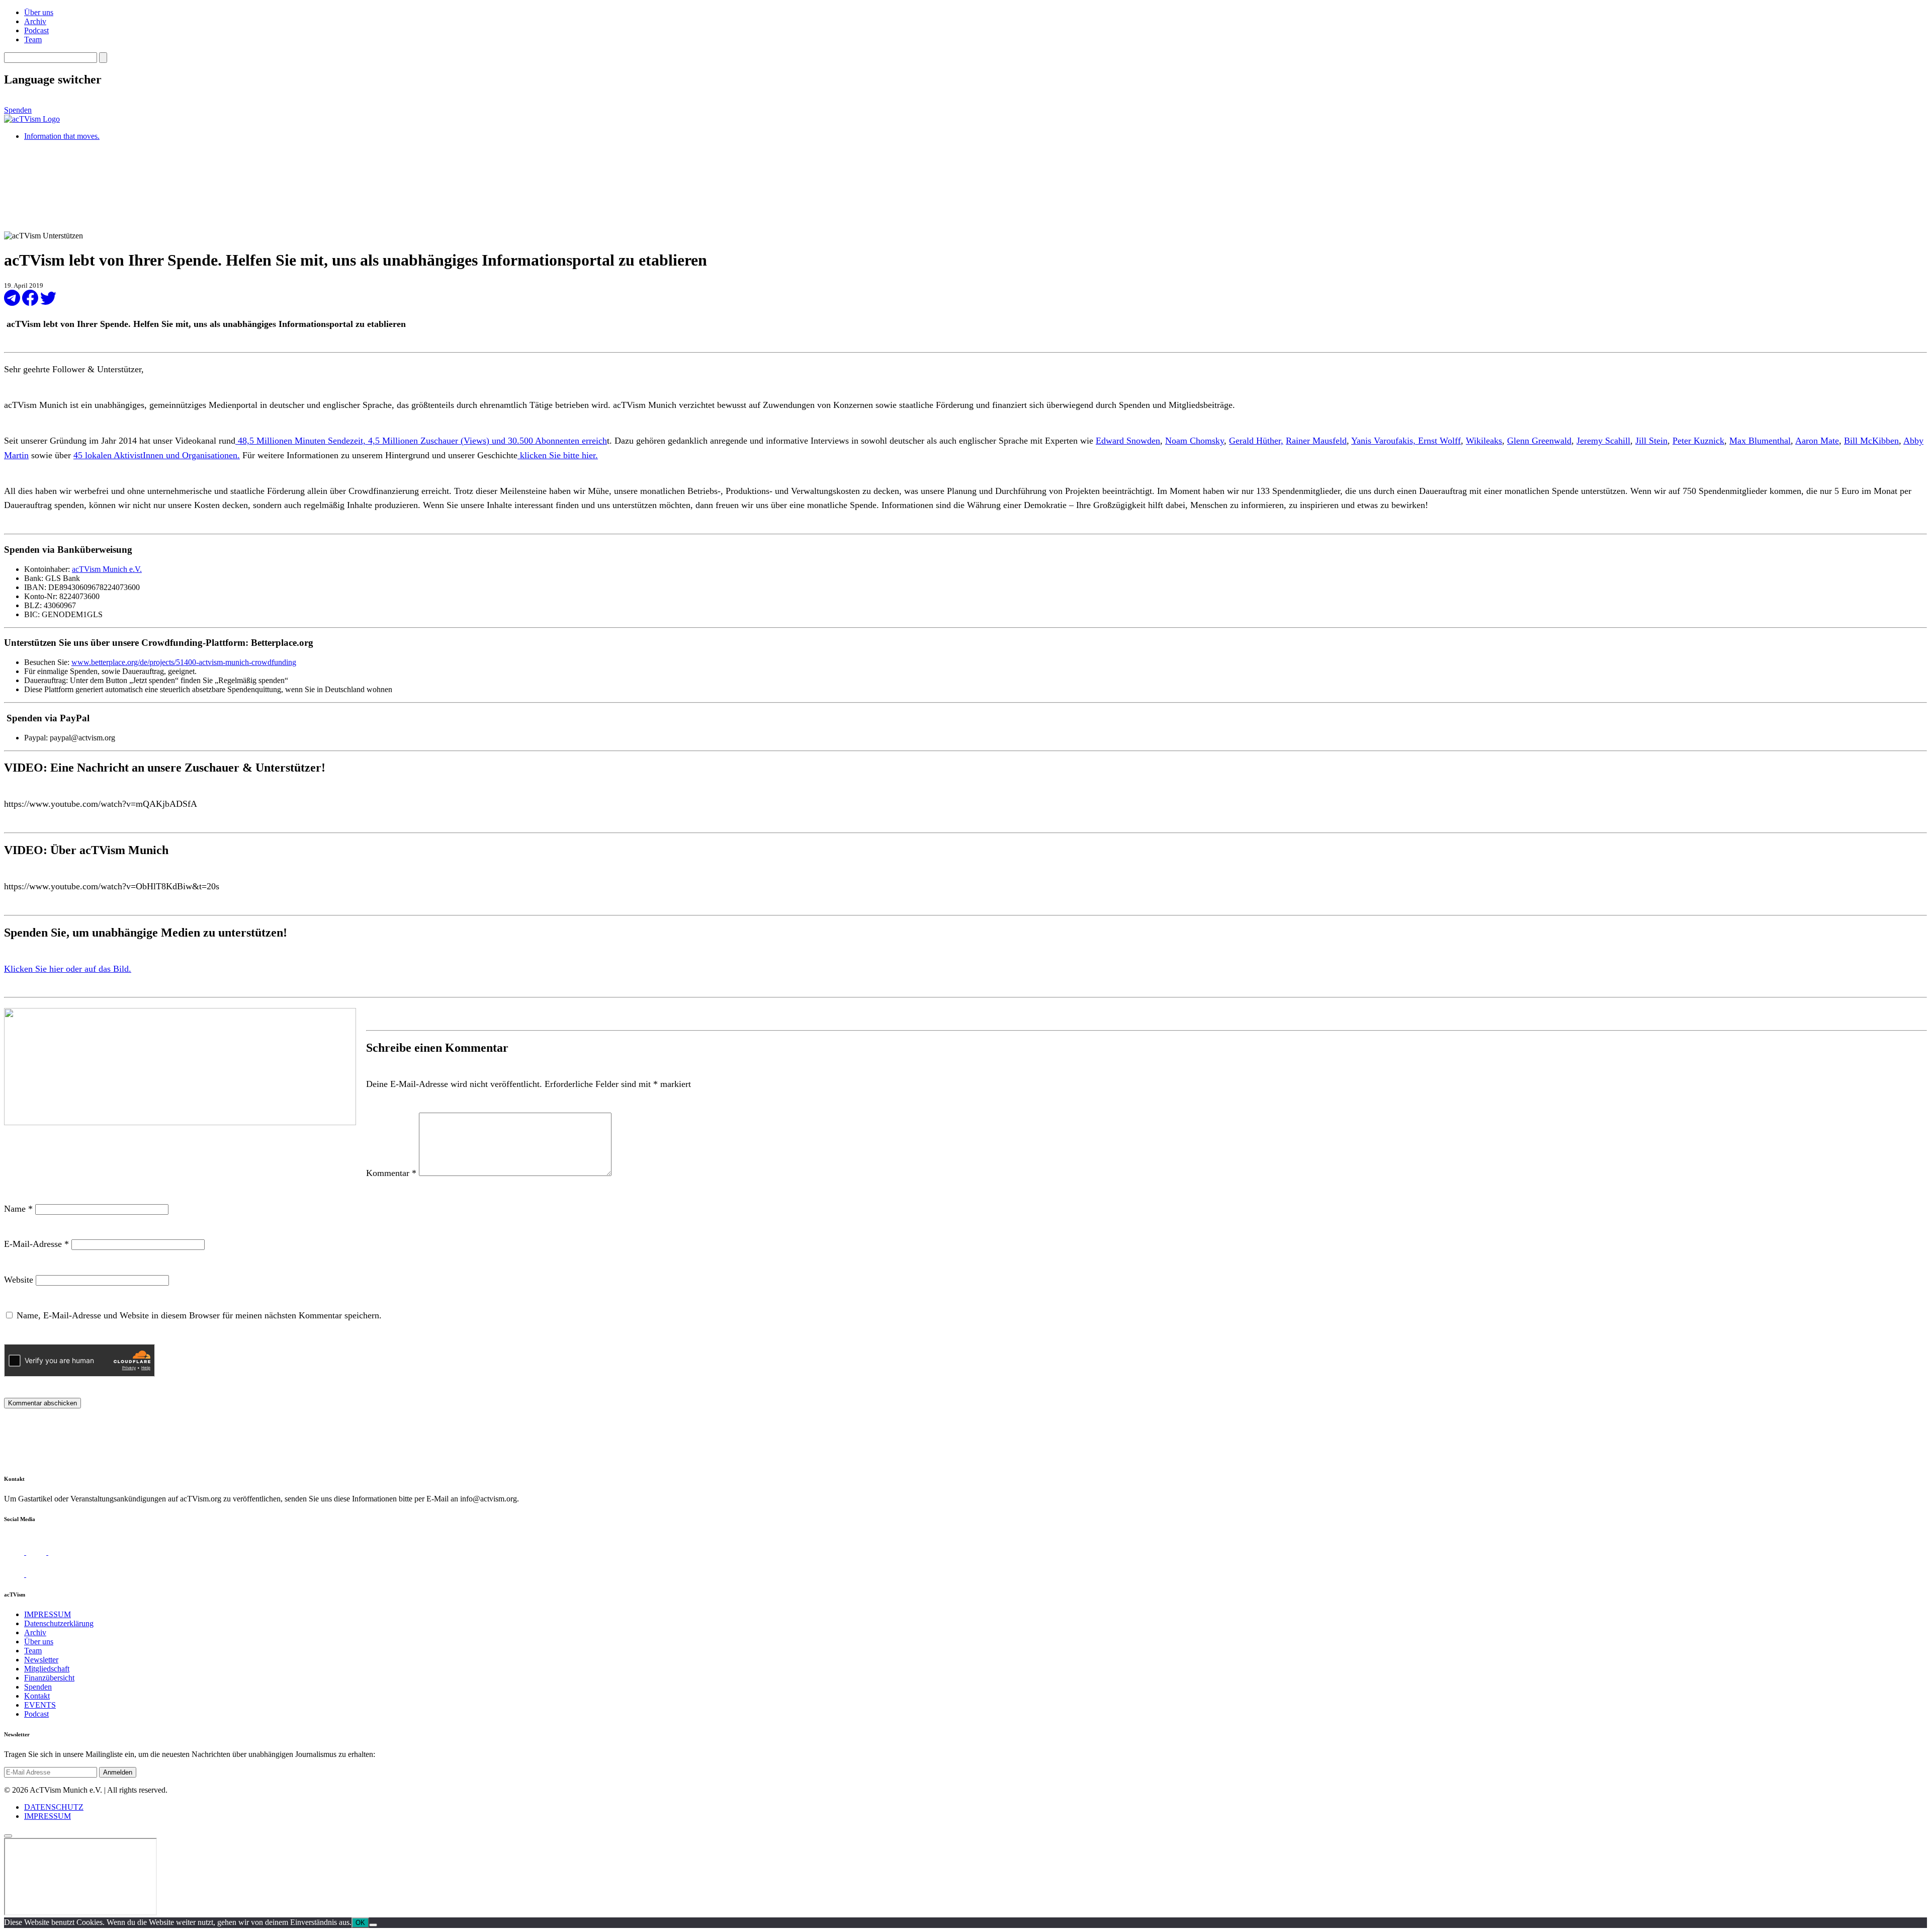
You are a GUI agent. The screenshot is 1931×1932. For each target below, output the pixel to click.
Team (33, 39)
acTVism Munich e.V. (107, 569)
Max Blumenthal (1760, 441)
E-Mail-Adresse (36, 1244)
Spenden (18, 110)
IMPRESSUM (48, 1614)
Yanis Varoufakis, (1385, 441)
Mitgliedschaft (47, 1669)
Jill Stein (1651, 441)
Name (18, 1209)
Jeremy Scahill (1603, 441)
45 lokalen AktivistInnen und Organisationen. (157, 455)
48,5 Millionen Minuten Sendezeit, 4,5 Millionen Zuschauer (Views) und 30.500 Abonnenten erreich (421, 441)
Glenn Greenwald (1539, 441)
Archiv (35, 21)
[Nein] (373, 1925)
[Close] (8, 1836)
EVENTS (40, 1705)
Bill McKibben (1871, 441)
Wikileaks (1484, 441)
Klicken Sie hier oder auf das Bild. (68, 969)
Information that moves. (62, 136)
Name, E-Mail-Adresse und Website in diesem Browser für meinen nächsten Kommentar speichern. (199, 1315)
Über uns (39, 12)
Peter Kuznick (1698, 441)
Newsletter (41, 1660)
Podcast (36, 30)
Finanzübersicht (49, 1678)
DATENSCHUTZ (54, 1807)
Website (19, 1280)
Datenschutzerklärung (59, 1623)
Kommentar (391, 1173)
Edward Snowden (1128, 441)
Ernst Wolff (1439, 441)
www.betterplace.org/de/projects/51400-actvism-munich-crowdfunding (184, 662)
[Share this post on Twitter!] (48, 303)
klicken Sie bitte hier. (558, 455)
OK (360, 1923)
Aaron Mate (1817, 441)
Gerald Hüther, (1256, 441)
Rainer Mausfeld (1316, 441)
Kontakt (37, 1696)
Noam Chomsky (1195, 441)
